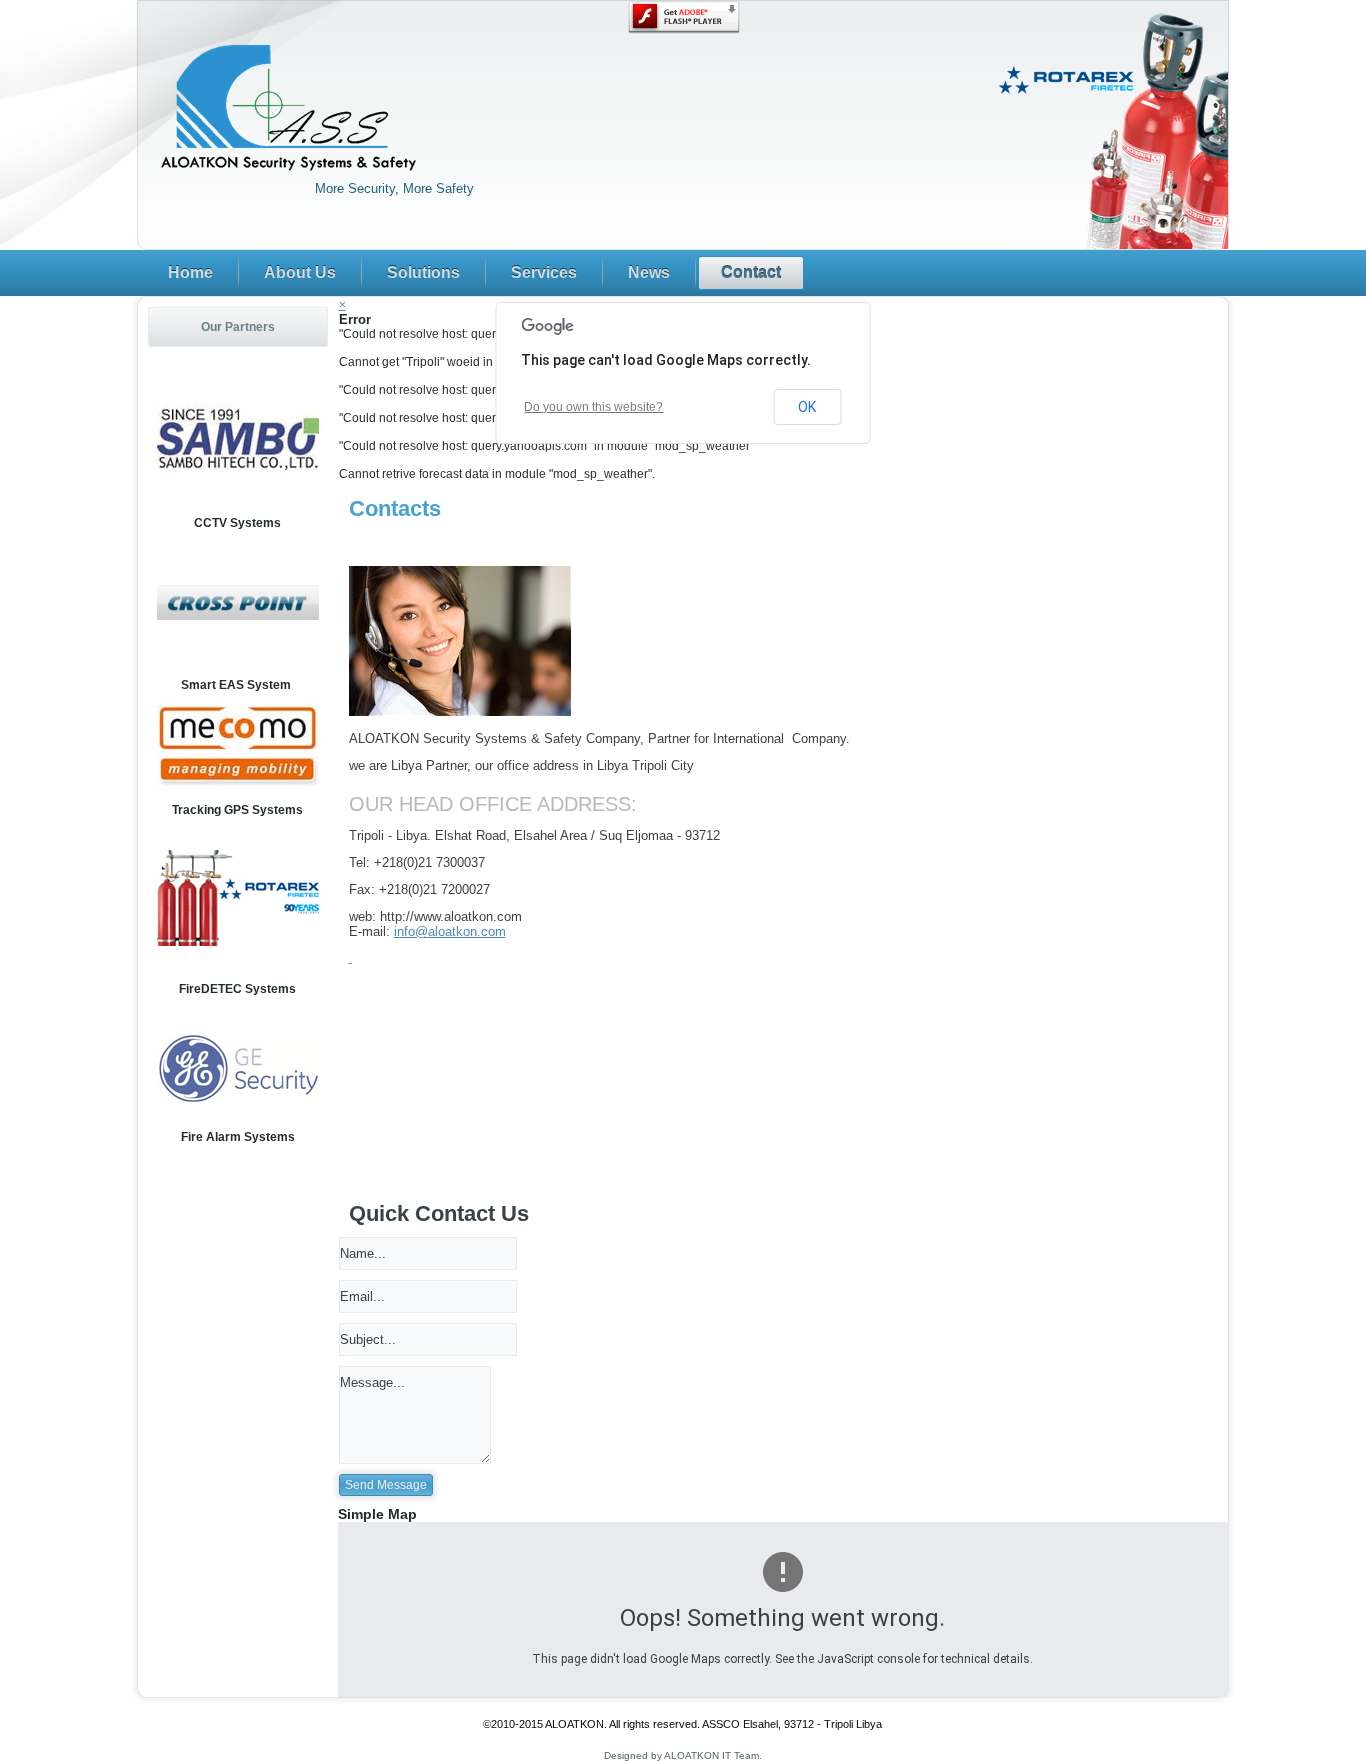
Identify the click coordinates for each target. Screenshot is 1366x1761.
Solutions (423, 272)
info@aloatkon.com (450, 931)
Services (544, 272)
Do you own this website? (593, 407)
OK (807, 407)
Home (190, 272)
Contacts (395, 508)
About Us (300, 272)
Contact (751, 272)
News (649, 272)
